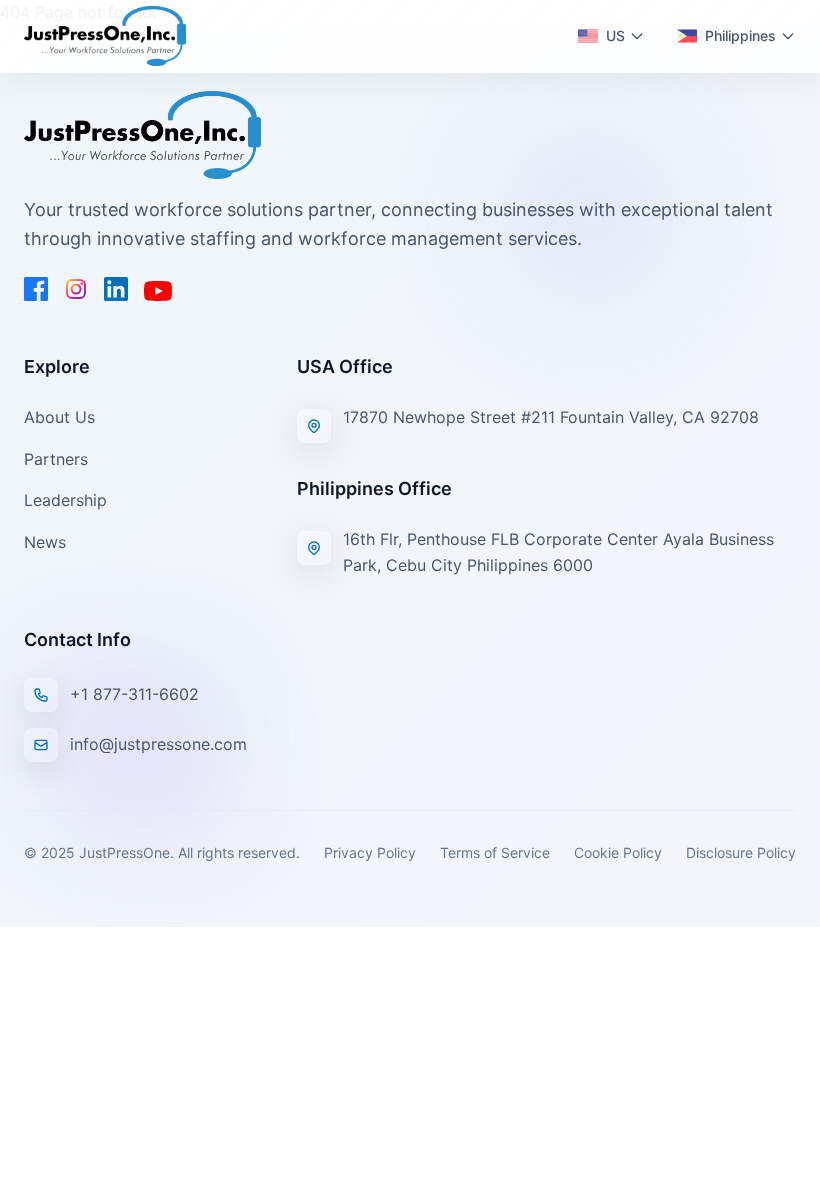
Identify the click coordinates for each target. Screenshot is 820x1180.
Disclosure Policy (741, 852)
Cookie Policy (618, 852)
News (45, 542)
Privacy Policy (370, 852)
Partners (56, 459)
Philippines (740, 35)
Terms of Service (495, 852)
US (615, 35)
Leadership (65, 500)
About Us (59, 417)
